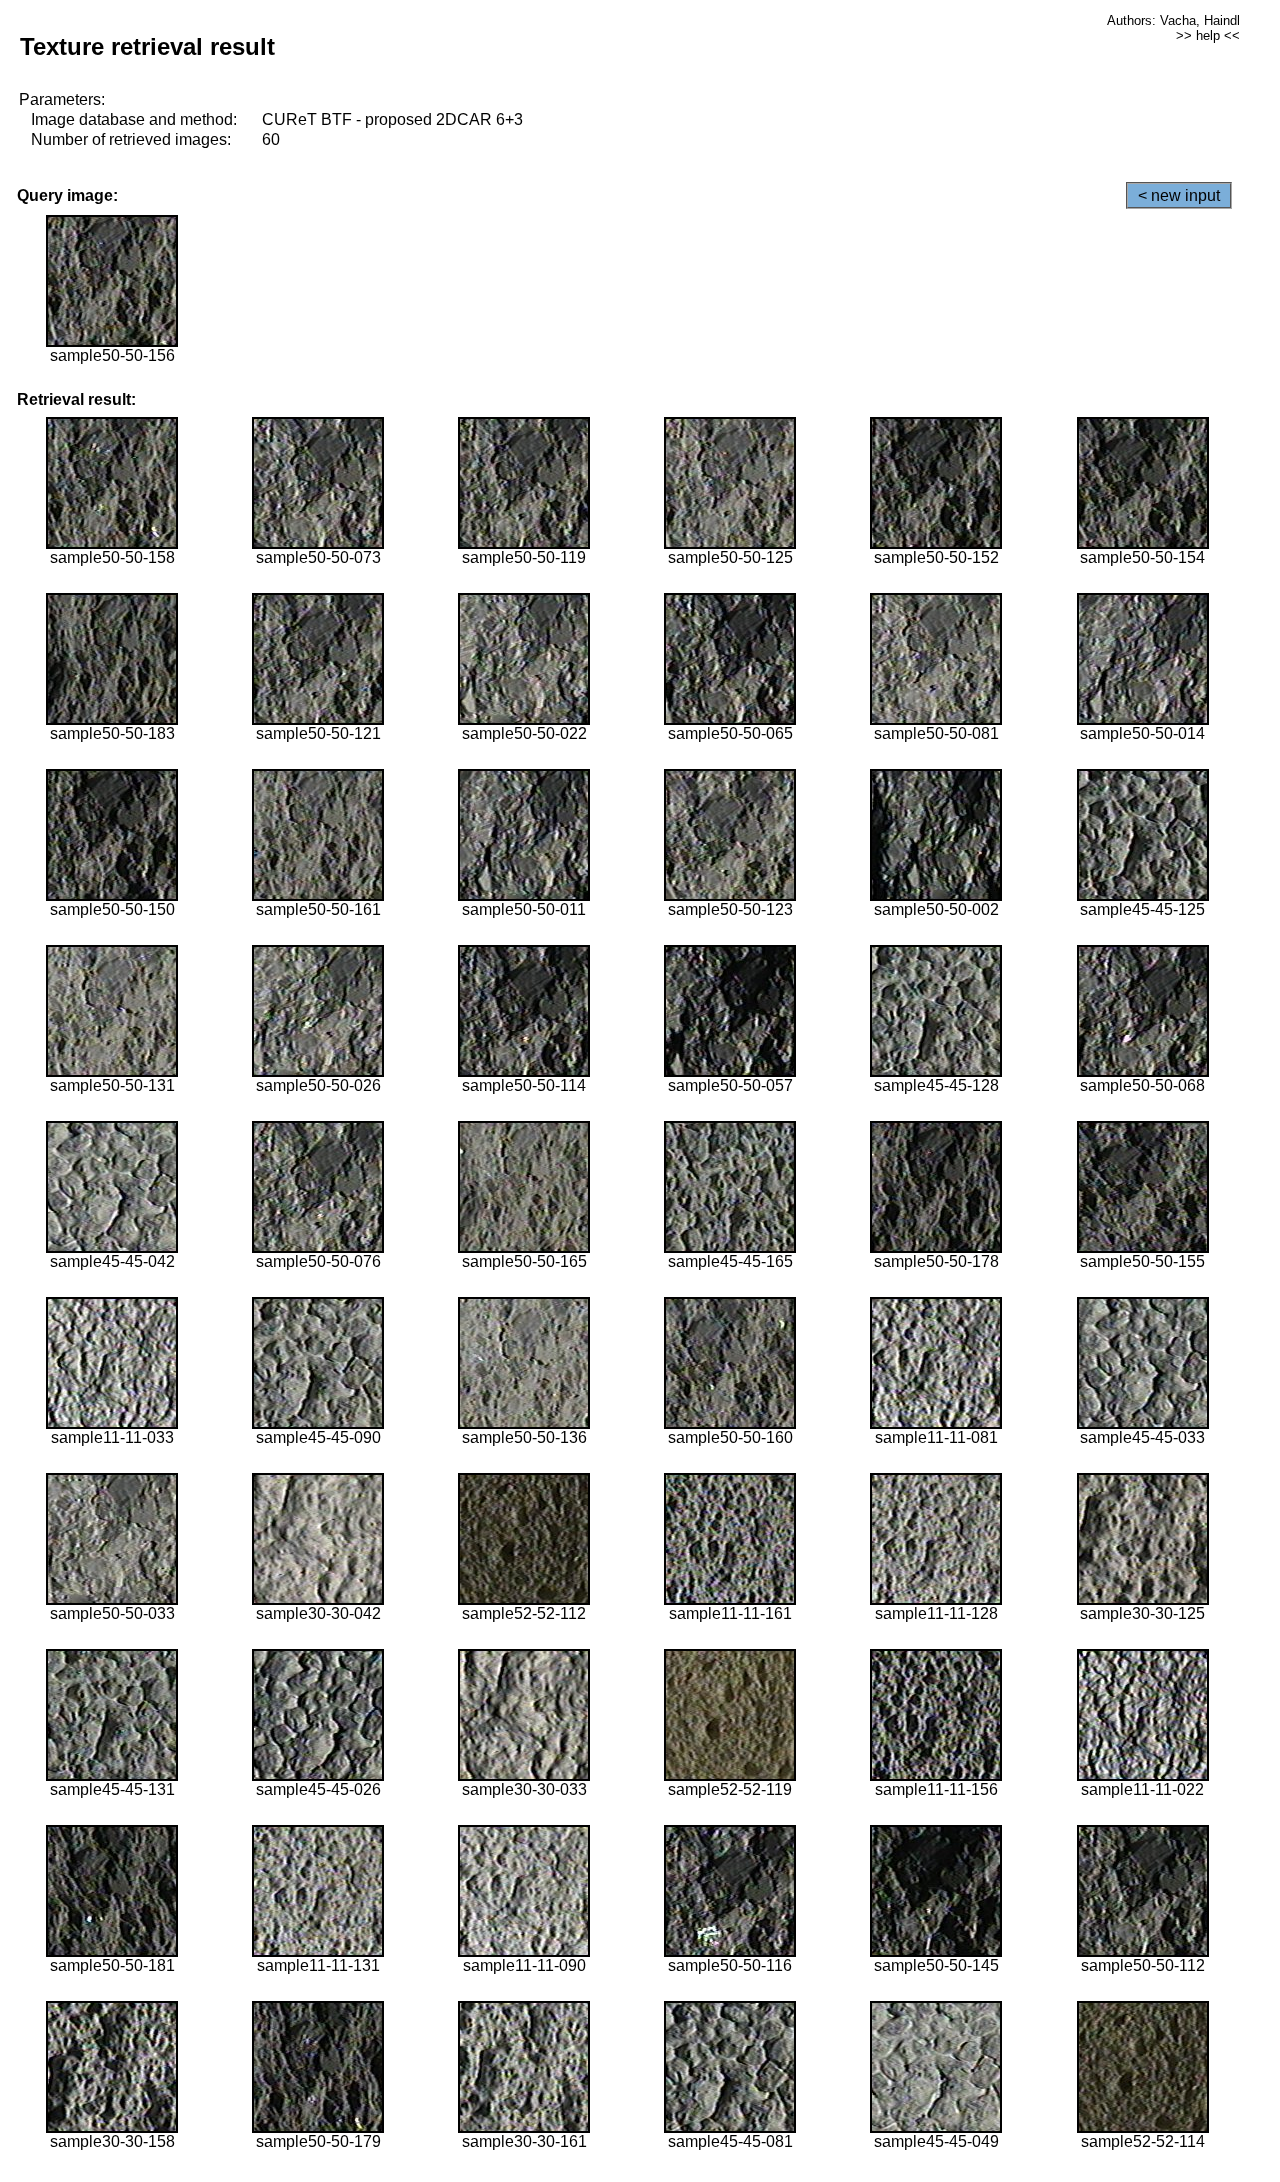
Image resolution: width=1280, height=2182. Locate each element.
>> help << (1208, 35)
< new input (1179, 195)
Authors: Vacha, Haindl (1173, 20)
